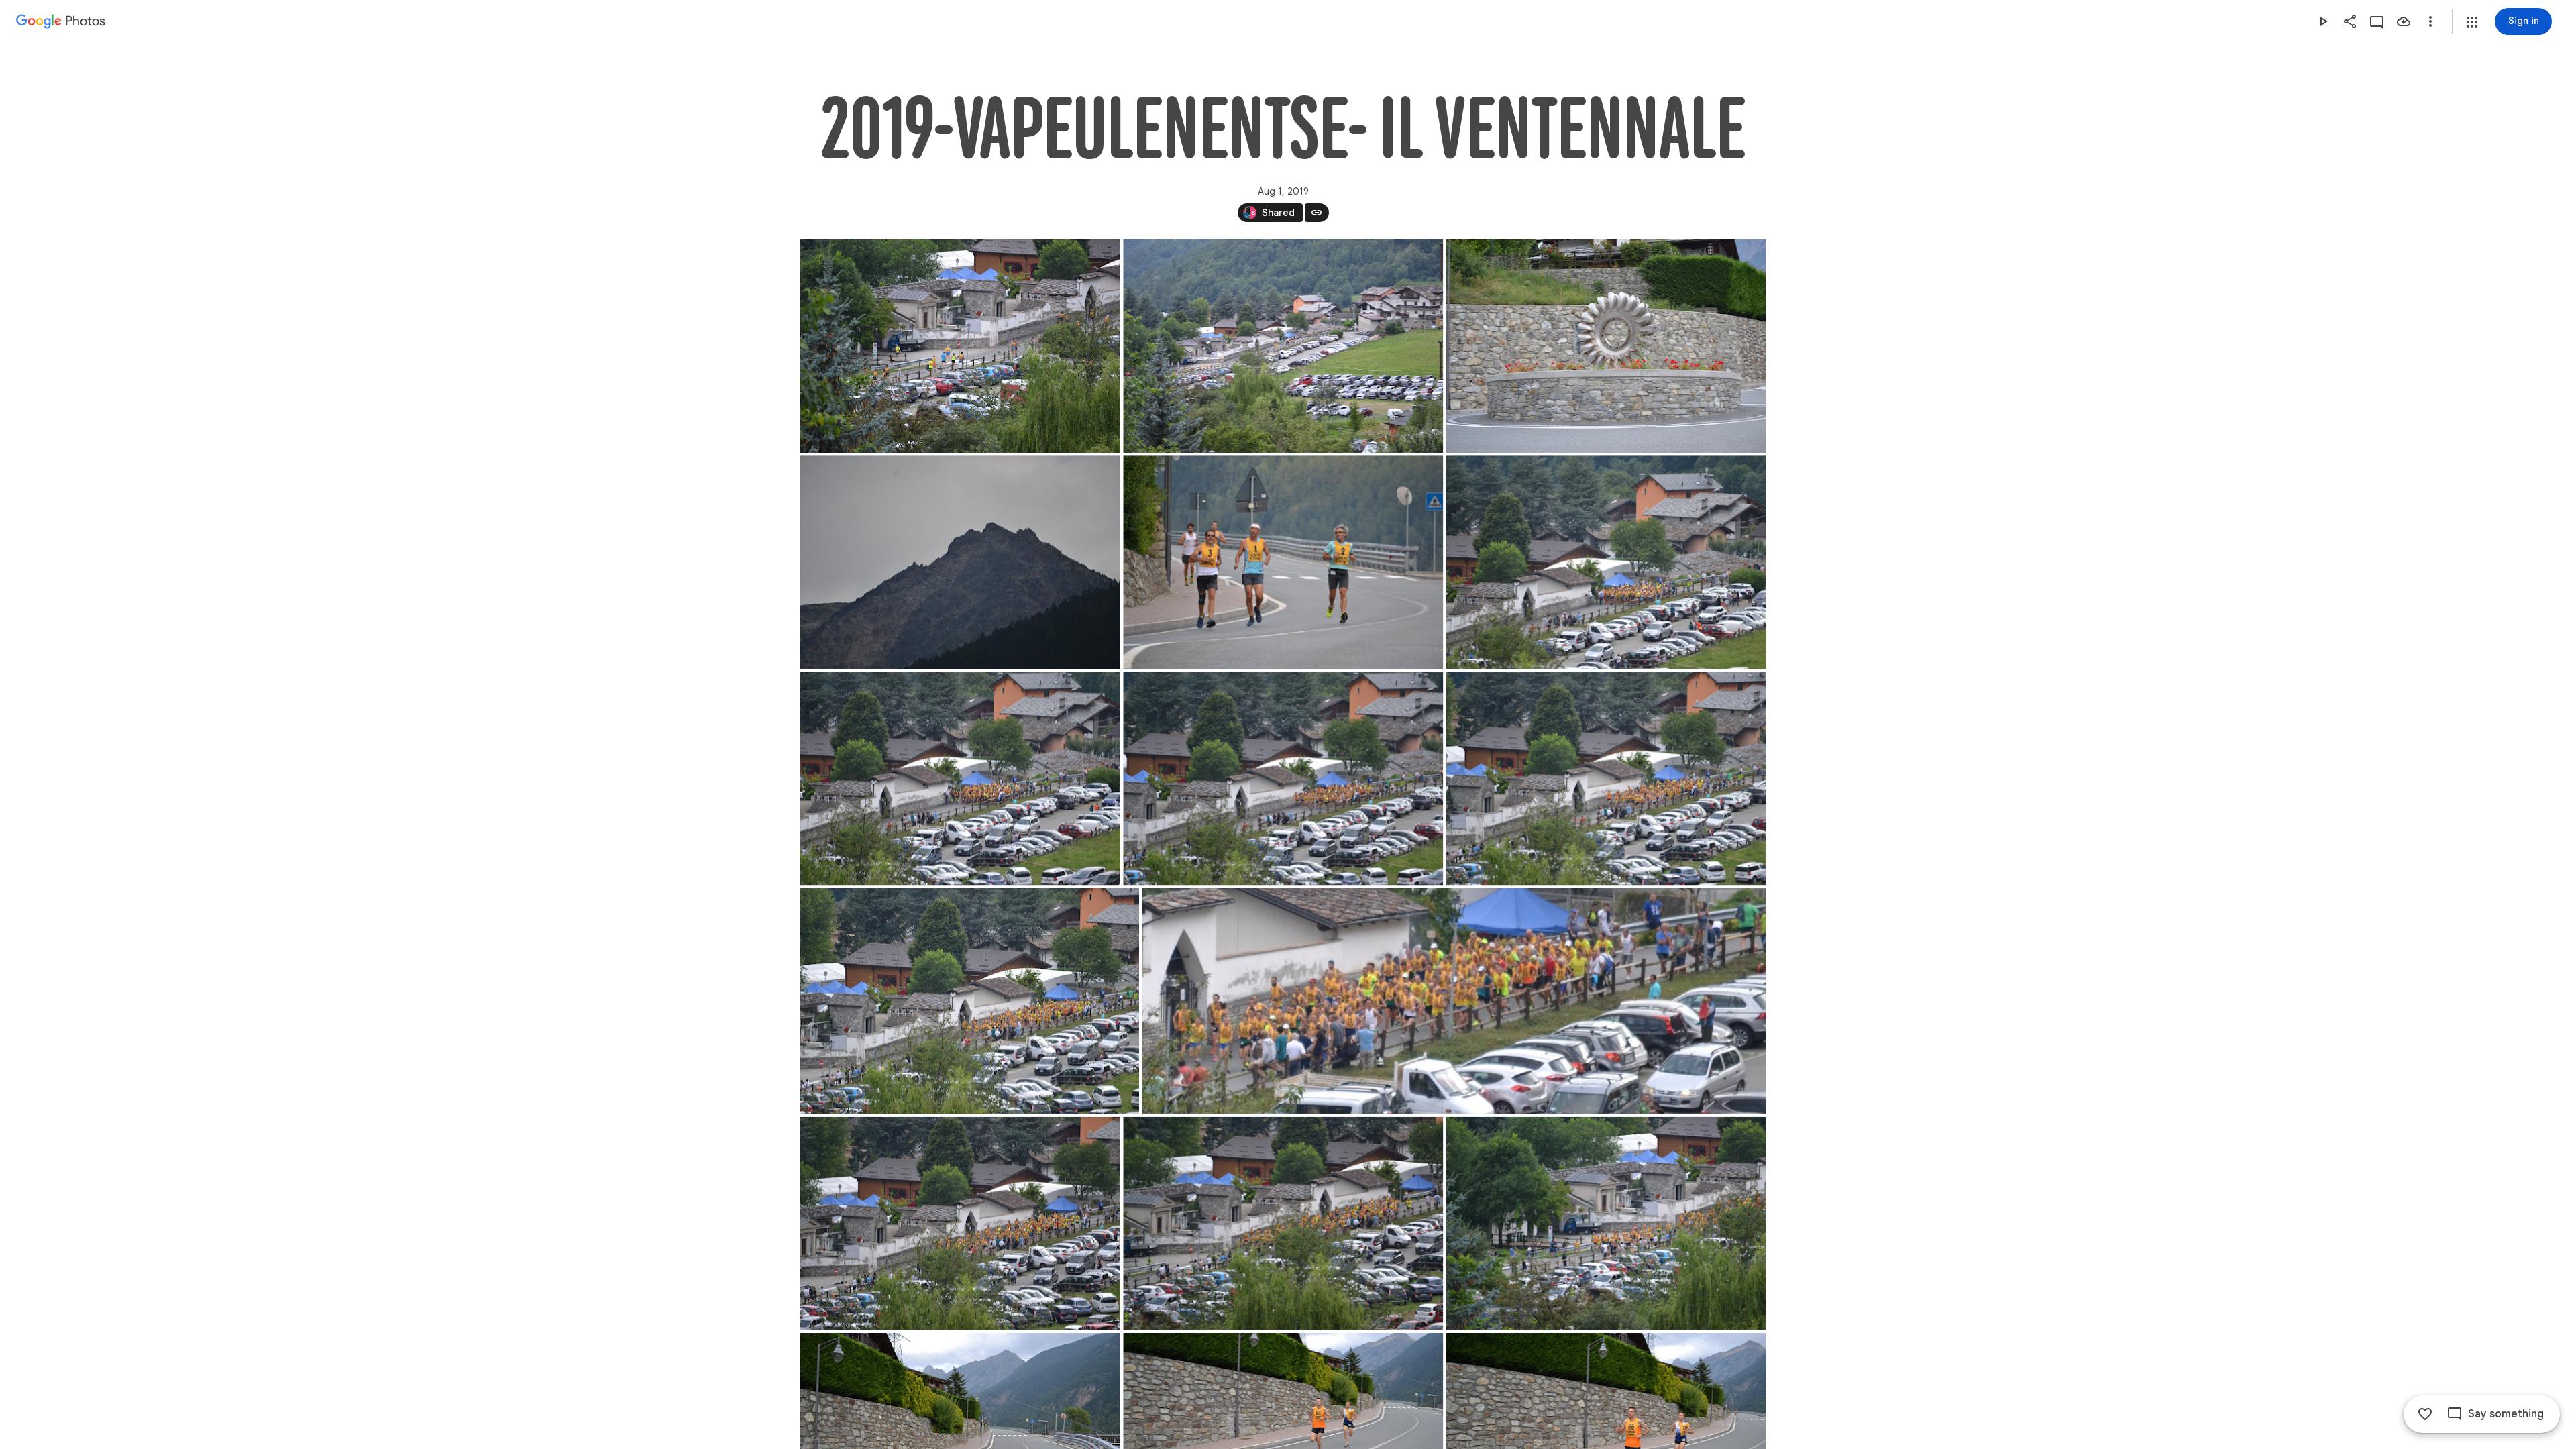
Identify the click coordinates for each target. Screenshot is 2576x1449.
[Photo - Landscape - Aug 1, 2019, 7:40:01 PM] (960, 1224)
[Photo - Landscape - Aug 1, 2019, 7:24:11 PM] (960, 346)
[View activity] (2377, 21)
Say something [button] (2506, 1414)
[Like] (2425, 1414)
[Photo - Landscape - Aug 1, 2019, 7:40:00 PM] (970, 1001)
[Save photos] (2404, 21)
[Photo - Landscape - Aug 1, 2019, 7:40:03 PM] (1283, 1224)
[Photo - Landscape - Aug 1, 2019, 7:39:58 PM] (1606, 778)
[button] (2472, 22)
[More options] (2430, 21)
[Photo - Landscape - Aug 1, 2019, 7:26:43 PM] (960, 562)
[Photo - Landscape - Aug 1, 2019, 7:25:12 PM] (1606, 346)
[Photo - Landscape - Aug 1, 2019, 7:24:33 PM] (1283, 346)
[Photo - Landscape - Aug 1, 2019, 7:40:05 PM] (1606, 1224)
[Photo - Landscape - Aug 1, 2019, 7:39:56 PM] (960, 778)
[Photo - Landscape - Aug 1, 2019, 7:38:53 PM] (1606, 562)
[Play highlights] (2323, 21)
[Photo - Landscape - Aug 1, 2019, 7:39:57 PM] (1283, 778)
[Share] (2350, 21)
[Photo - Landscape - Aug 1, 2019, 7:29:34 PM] (1283, 562)
